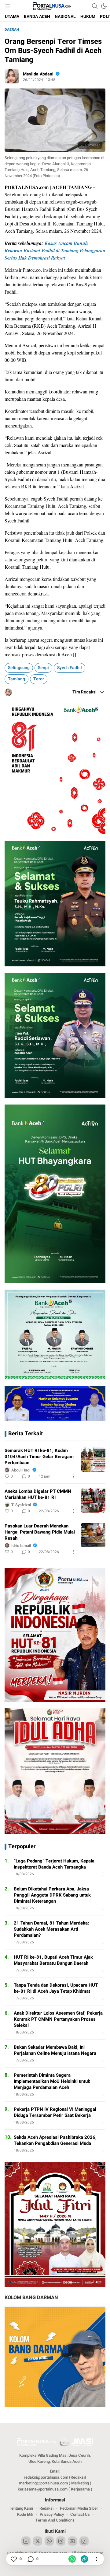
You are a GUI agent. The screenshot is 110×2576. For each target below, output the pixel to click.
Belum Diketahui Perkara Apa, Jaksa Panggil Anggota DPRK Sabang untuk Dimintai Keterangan (52, 1895)
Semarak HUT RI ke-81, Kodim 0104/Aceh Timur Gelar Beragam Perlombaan (39, 1457)
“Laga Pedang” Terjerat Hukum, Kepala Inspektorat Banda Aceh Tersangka (54, 1864)
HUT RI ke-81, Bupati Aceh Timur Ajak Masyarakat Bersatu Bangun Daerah (53, 1960)
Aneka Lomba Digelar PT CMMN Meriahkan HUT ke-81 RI (38, 1494)
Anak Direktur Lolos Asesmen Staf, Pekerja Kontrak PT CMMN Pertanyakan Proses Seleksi (58, 2019)
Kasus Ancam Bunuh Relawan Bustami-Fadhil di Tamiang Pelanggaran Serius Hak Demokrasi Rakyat (55, 250)
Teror (39, 679)
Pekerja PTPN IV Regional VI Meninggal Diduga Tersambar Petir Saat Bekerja (55, 2112)
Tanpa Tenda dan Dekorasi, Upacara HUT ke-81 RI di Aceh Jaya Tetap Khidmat (56, 1988)
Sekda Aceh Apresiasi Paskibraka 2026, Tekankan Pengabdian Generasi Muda (55, 2140)
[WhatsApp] (72, 2559)
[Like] (13, 2559)
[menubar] (8, 6)
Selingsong (19, 668)
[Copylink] (84, 2559)
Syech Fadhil (70, 668)
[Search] (95, 6)
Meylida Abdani (38, 74)
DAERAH (12, 30)
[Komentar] (30, 2559)
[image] (93, 1460)
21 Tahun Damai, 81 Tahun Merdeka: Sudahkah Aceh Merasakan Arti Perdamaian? (51, 1929)
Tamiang (16, 679)
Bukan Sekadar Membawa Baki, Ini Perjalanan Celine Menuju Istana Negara (55, 2050)
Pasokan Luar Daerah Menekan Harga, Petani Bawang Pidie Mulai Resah (40, 1532)
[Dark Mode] (104, 6)
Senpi (43, 668)
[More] (74, 1476)
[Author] (12, 76)
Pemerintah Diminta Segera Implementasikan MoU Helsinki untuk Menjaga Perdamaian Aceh (52, 2081)
